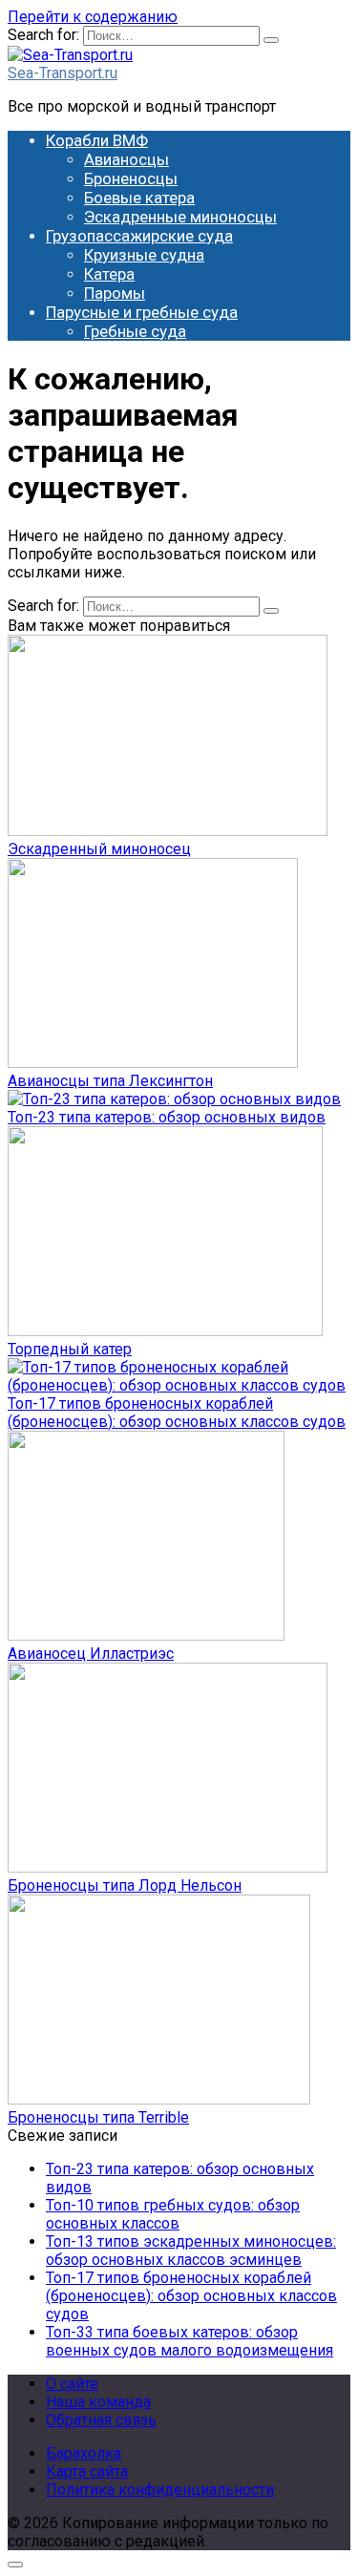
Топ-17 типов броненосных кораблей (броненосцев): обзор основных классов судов (177, 1413)
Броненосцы (131, 178)
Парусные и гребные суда (142, 312)
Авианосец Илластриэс (91, 1654)
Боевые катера (139, 198)
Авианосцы (126, 159)
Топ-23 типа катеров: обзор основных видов (167, 1117)
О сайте (72, 2384)
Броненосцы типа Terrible (98, 2117)
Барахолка (84, 2453)
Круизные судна (144, 255)
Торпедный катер (70, 1349)
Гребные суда (135, 331)
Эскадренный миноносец (99, 849)
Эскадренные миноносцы (180, 217)
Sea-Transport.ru (63, 73)
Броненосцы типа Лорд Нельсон (125, 1885)
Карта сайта (87, 2471)
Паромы (115, 293)
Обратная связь (101, 2420)
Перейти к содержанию (93, 17)
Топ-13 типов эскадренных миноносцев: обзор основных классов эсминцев (191, 2251)
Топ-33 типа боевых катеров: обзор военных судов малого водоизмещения (190, 2341)
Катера (109, 274)
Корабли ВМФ (97, 140)
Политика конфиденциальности (160, 2490)
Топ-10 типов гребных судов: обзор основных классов (173, 2214)
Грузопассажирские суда (139, 236)
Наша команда (98, 2402)
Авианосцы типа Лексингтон (110, 1081)
